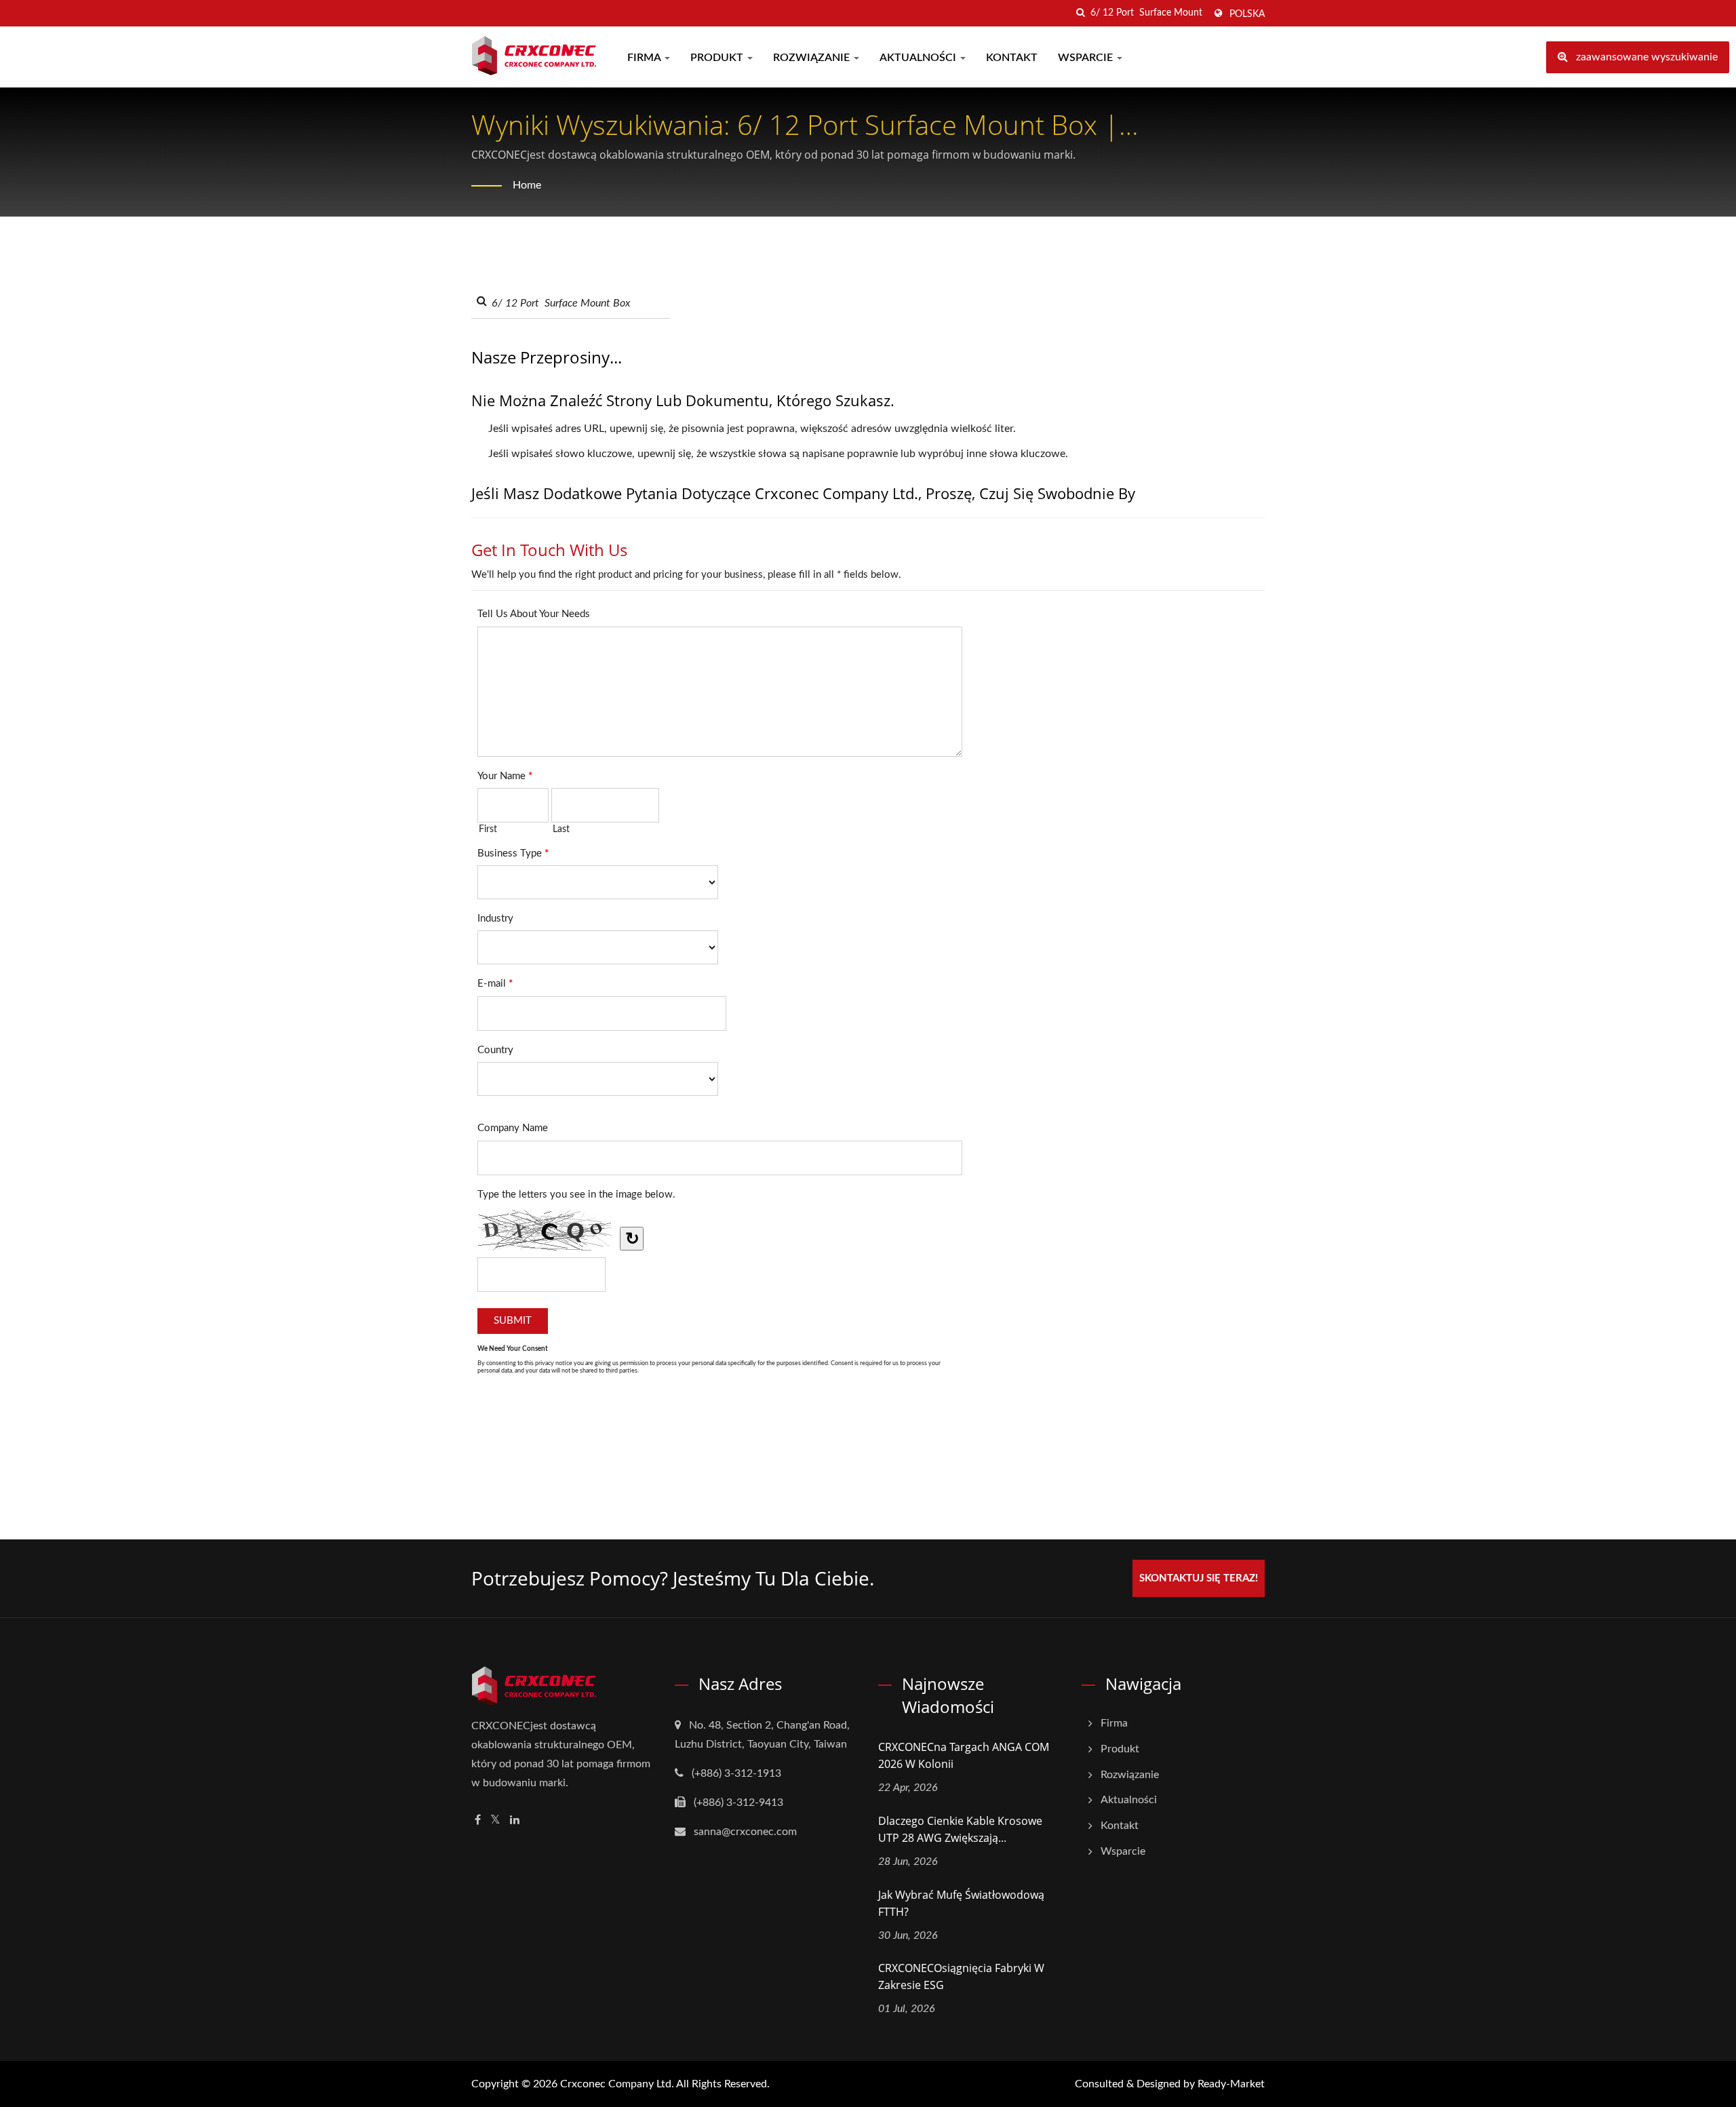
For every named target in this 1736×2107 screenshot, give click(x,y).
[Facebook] (478, 1820)
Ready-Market (1231, 2084)
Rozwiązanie (813, 58)
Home (527, 185)
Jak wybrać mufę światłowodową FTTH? (961, 1903)
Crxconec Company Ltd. (617, 2084)
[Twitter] (495, 1820)
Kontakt (1012, 58)
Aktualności (919, 58)
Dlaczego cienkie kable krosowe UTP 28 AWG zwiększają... (960, 1829)
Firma (645, 58)
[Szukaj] (1080, 13)
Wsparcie (1087, 58)
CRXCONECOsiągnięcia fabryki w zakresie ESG (961, 1976)
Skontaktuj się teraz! (1199, 1578)
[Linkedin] (515, 1820)
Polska (1247, 14)
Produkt (718, 58)
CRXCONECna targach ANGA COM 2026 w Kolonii (964, 1755)
